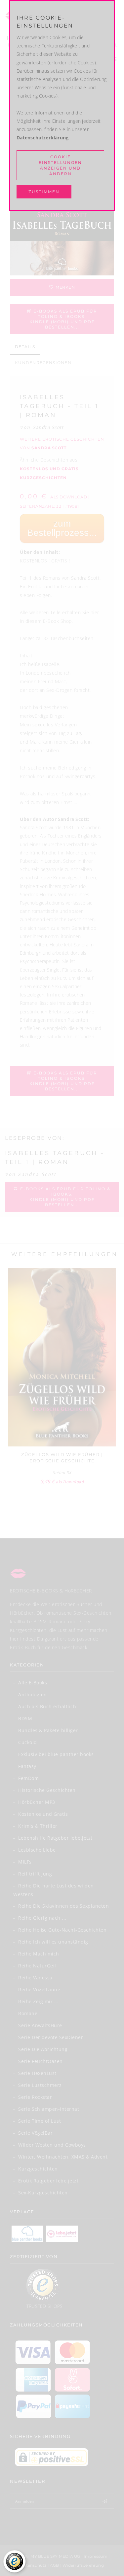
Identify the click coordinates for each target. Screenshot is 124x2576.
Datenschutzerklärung (42, 138)
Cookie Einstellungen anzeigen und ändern (60, 165)
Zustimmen (44, 192)
